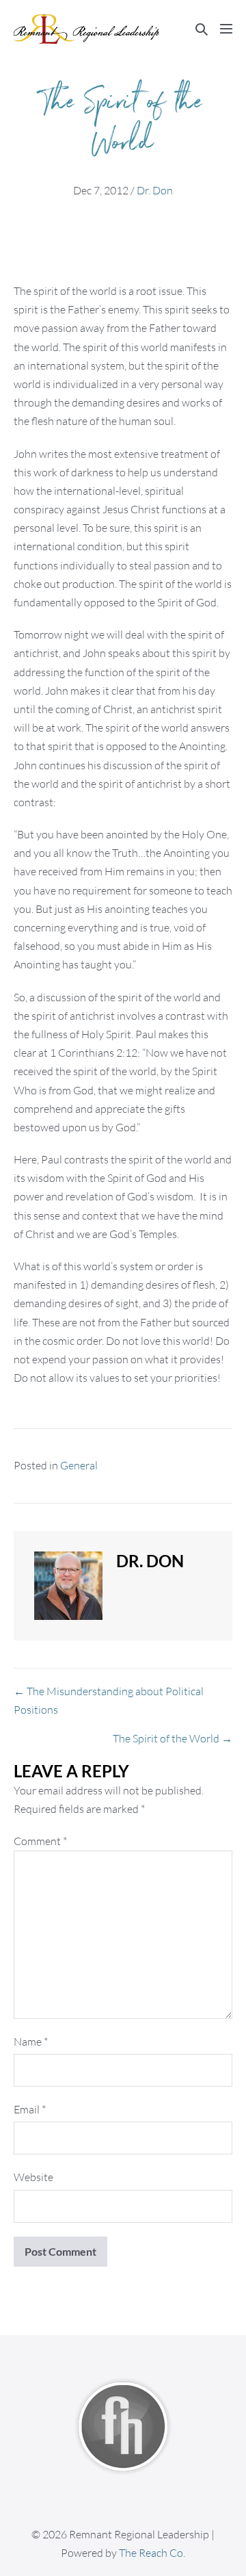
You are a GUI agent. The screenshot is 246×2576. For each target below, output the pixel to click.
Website (33, 2177)
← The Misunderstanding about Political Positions (109, 1700)
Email (30, 2109)
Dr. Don (155, 190)
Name (31, 2042)
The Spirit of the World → (173, 1738)
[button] (202, 29)
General (79, 1465)
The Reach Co (151, 2553)
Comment (40, 1841)
